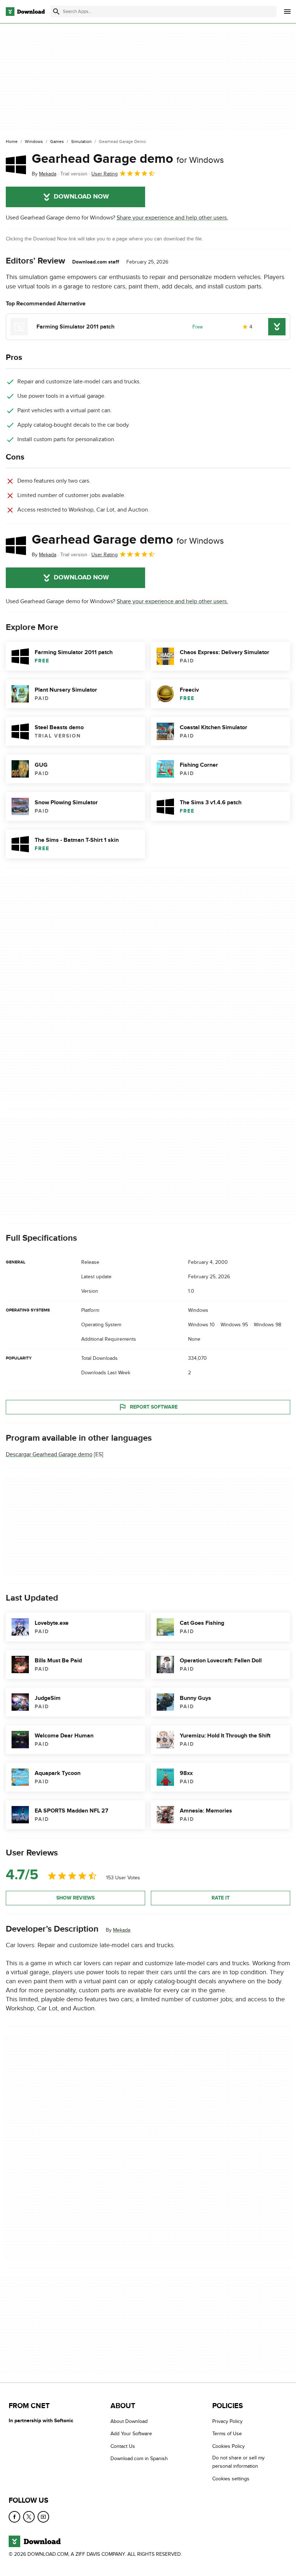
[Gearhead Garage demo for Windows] (16, 165)
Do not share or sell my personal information (238, 2462)
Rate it (221, 1898)
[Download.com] (25, 12)
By (44, 174)
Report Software (154, 1407)
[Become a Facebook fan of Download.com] (14, 2517)
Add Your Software (131, 2434)
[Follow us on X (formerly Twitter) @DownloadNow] (29, 2517)
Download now (81, 197)
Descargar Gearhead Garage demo (49, 1455)
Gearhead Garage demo (128, 159)
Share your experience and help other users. (172, 218)
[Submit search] (56, 12)
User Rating (105, 174)
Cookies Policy (228, 2446)
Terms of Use (227, 2434)
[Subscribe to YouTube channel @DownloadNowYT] (43, 2517)
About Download (129, 2421)
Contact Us (123, 2446)
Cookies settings (231, 2479)
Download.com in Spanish (139, 2458)
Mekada (122, 1930)
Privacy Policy (227, 2421)
